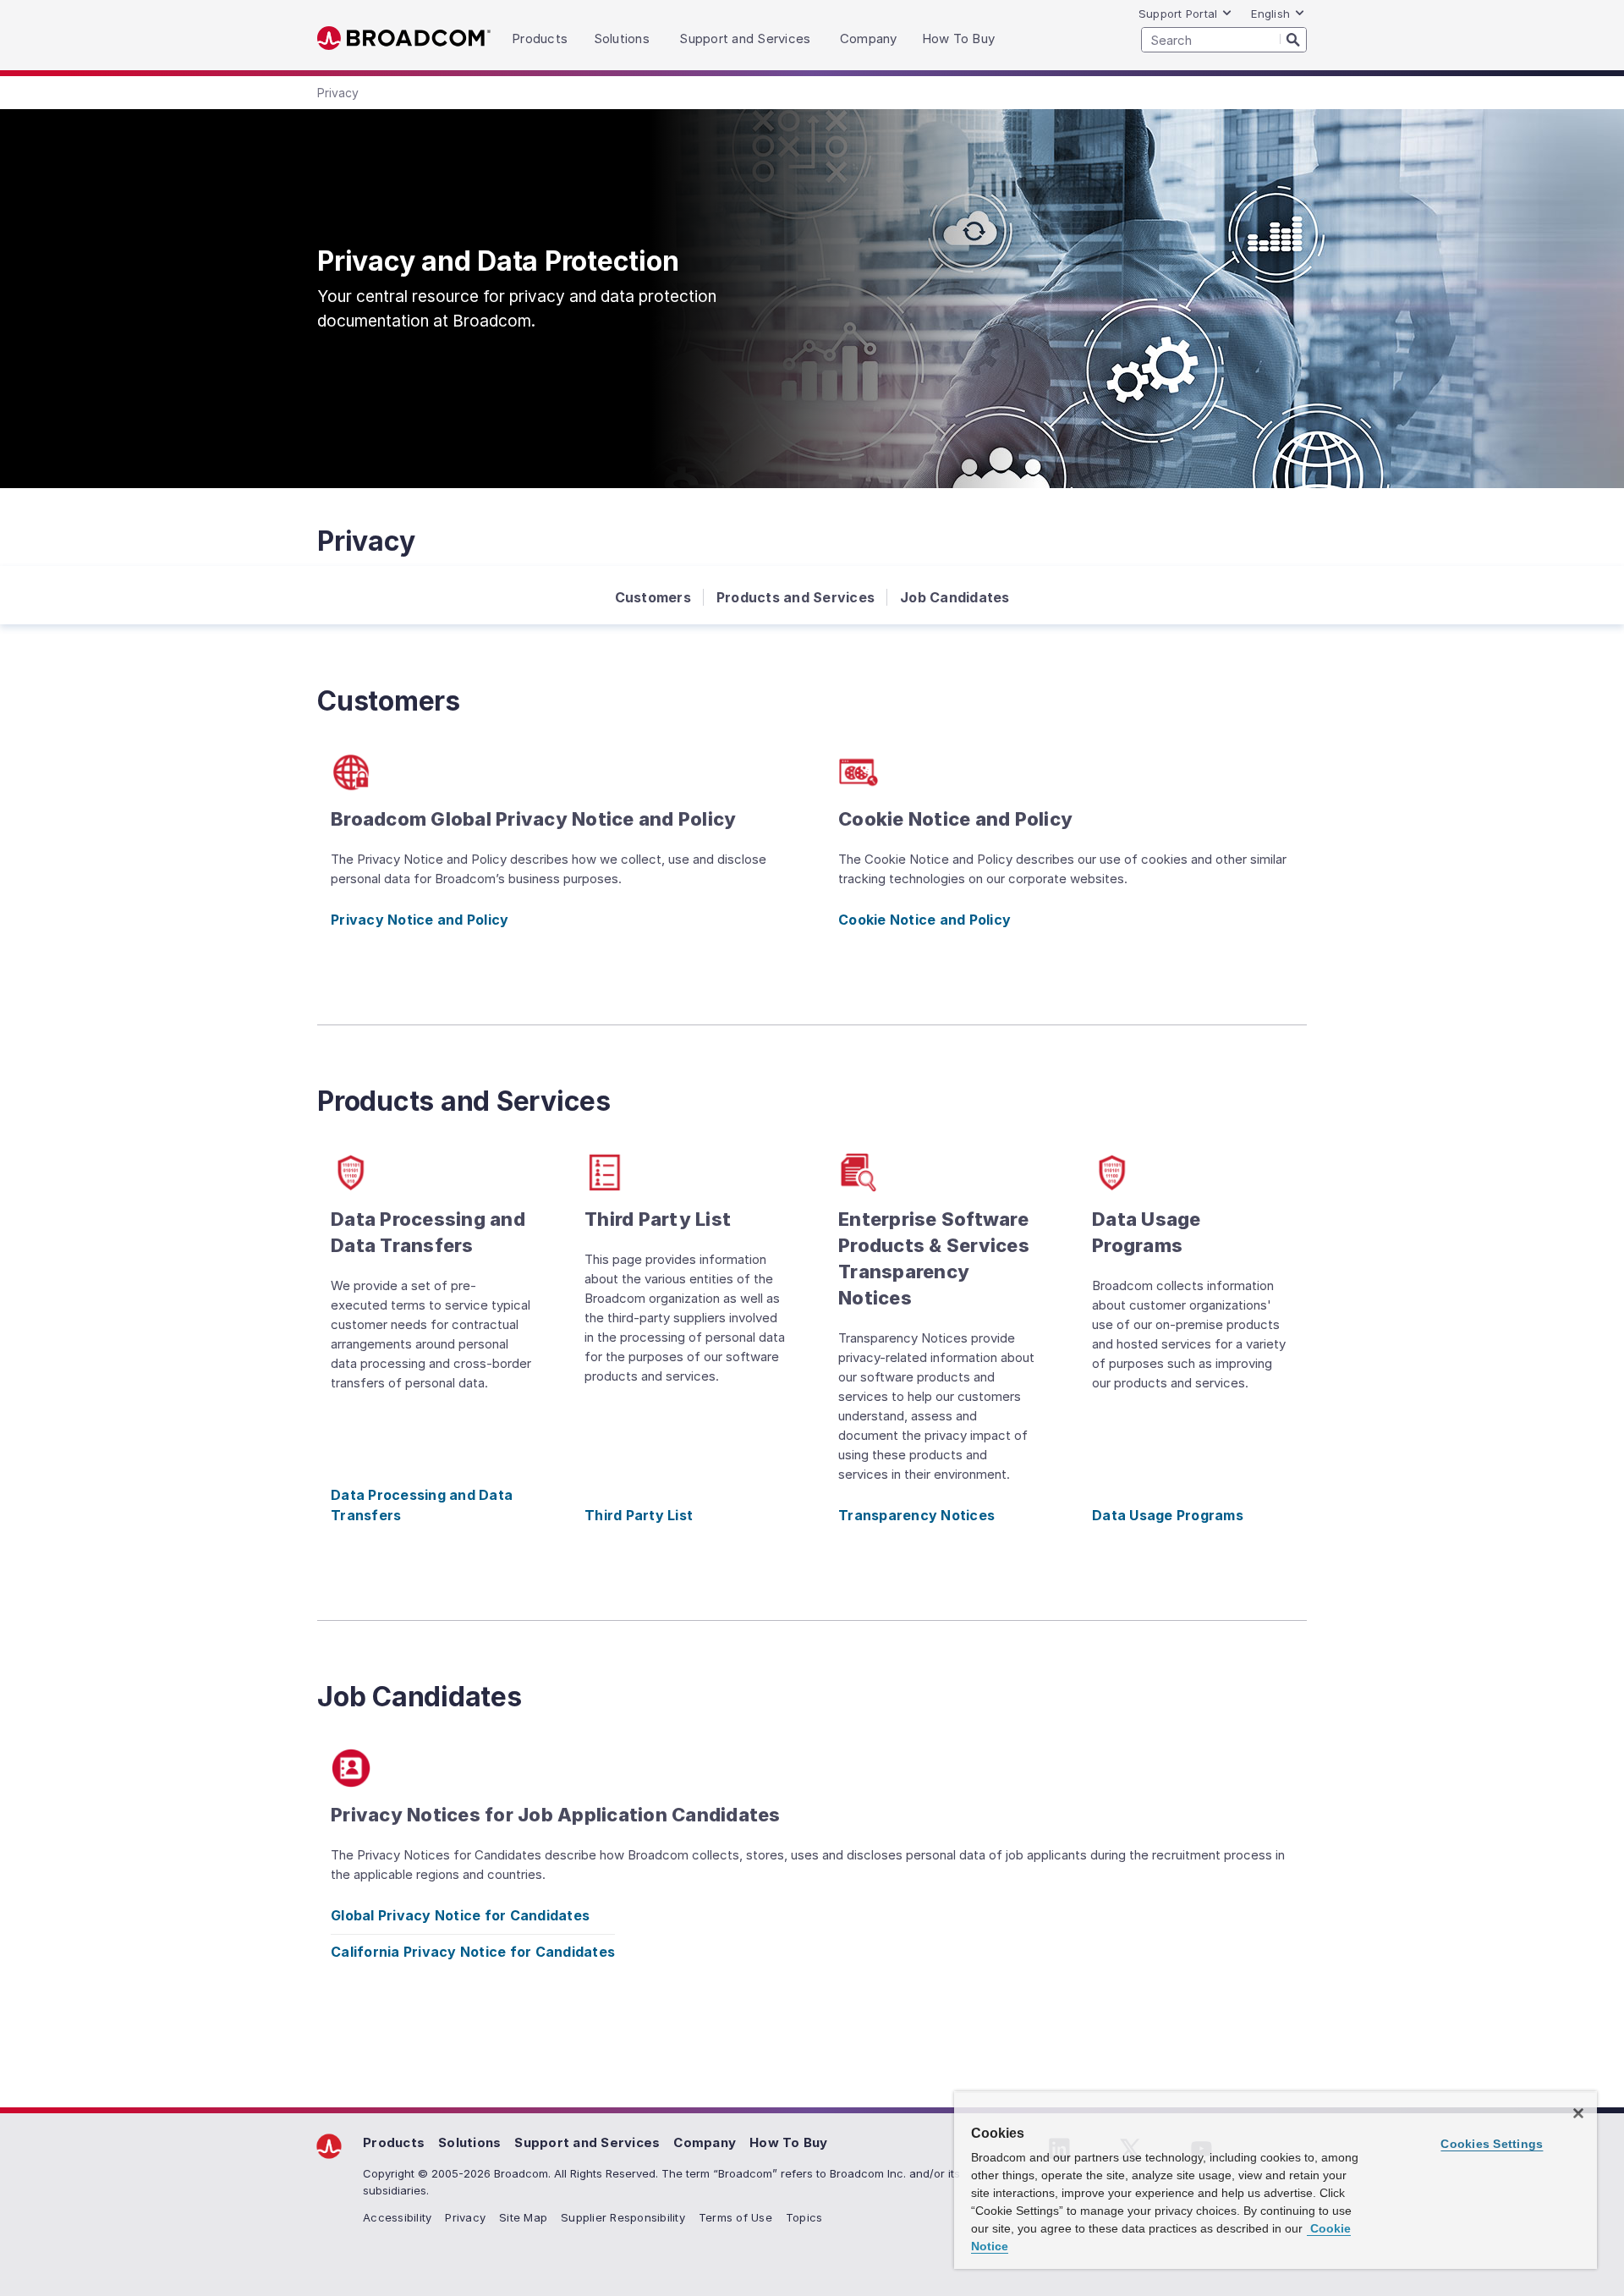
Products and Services (796, 597)
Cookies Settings (1492, 2144)
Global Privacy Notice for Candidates (460, 1915)
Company (705, 2142)
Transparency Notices (916, 1515)
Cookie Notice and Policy (924, 920)
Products (394, 2142)
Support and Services (587, 2142)
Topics (804, 2217)
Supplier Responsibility (623, 2217)
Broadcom (404, 38)
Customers (653, 597)
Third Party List (639, 1515)
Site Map (523, 2217)
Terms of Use (735, 2217)
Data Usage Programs (1168, 1515)
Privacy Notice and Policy (420, 920)
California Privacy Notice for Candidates (473, 1952)
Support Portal (1178, 14)
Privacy (465, 2217)
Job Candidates (955, 597)
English (1270, 14)
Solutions (469, 2142)
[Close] (1578, 2113)
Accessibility (397, 2217)
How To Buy (789, 2142)
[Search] (1293, 39)
